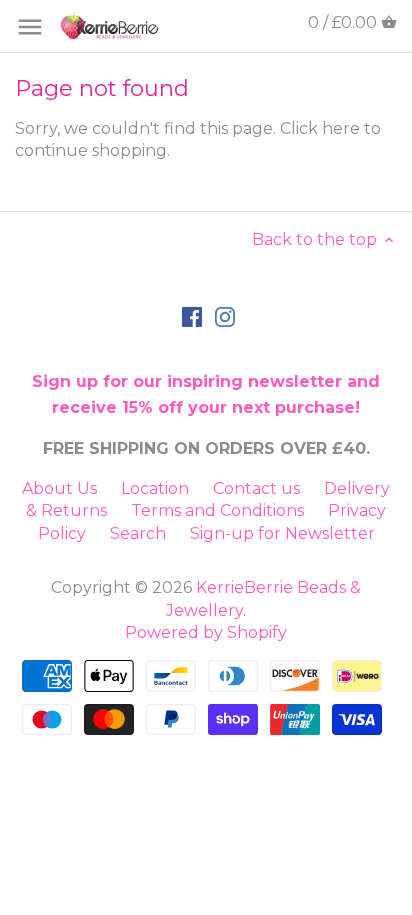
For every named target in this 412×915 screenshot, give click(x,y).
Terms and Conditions (217, 510)
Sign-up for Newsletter (282, 533)
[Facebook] (192, 316)
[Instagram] (225, 316)
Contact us (256, 488)
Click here (320, 128)
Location (155, 488)
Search (138, 533)
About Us (59, 488)
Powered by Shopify (206, 632)
